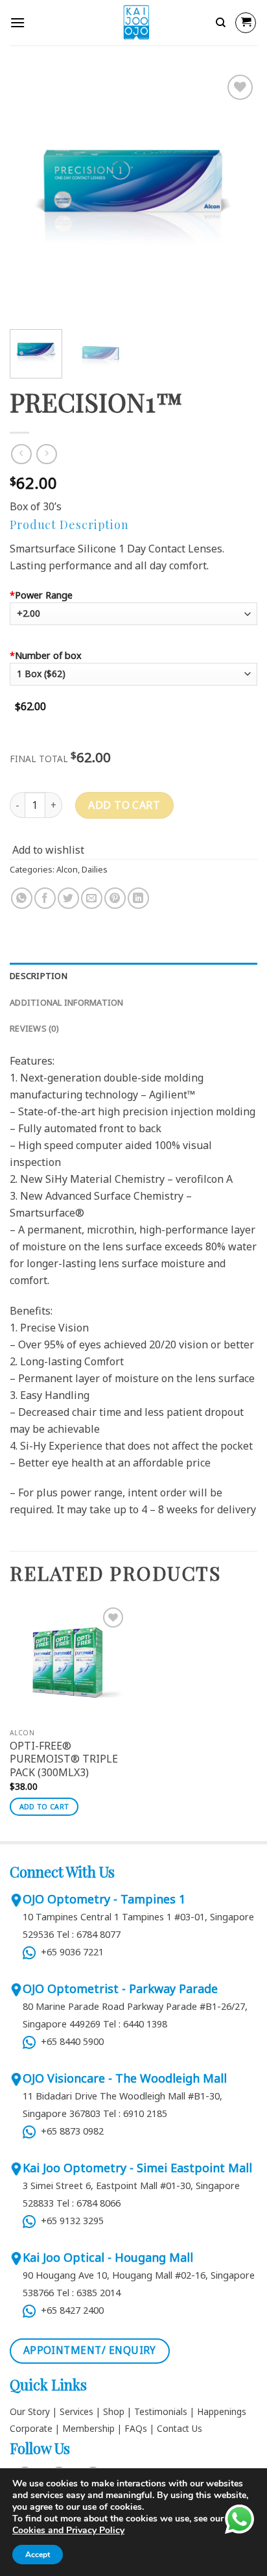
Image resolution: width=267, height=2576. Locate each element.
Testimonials (161, 2411)
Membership (88, 2428)
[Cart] (246, 23)
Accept (38, 2555)
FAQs (136, 2428)
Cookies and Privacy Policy (68, 2530)
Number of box (46, 655)
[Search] (221, 23)
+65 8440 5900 (70, 2041)
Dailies (95, 869)
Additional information (67, 1002)
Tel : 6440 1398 (135, 2024)
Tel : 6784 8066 (88, 2203)
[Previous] (31, 195)
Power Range (41, 595)
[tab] (133, 976)
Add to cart (124, 805)
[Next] (236, 195)
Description (39, 976)
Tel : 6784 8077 (88, 1934)
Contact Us (180, 2428)
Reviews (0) (34, 1028)
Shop (114, 2411)
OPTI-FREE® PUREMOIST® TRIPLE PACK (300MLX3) (64, 1759)
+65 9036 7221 (70, 1952)
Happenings (222, 2411)
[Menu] (17, 22)
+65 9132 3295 (71, 2221)
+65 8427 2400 (70, 2310)
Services (76, 2411)
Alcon (67, 869)
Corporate (31, 2428)
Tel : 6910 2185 (135, 2113)
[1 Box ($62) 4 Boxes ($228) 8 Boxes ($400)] (133, 679)
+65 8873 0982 (70, 2131)
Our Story (30, 2411)
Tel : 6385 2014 (88, 2293)
